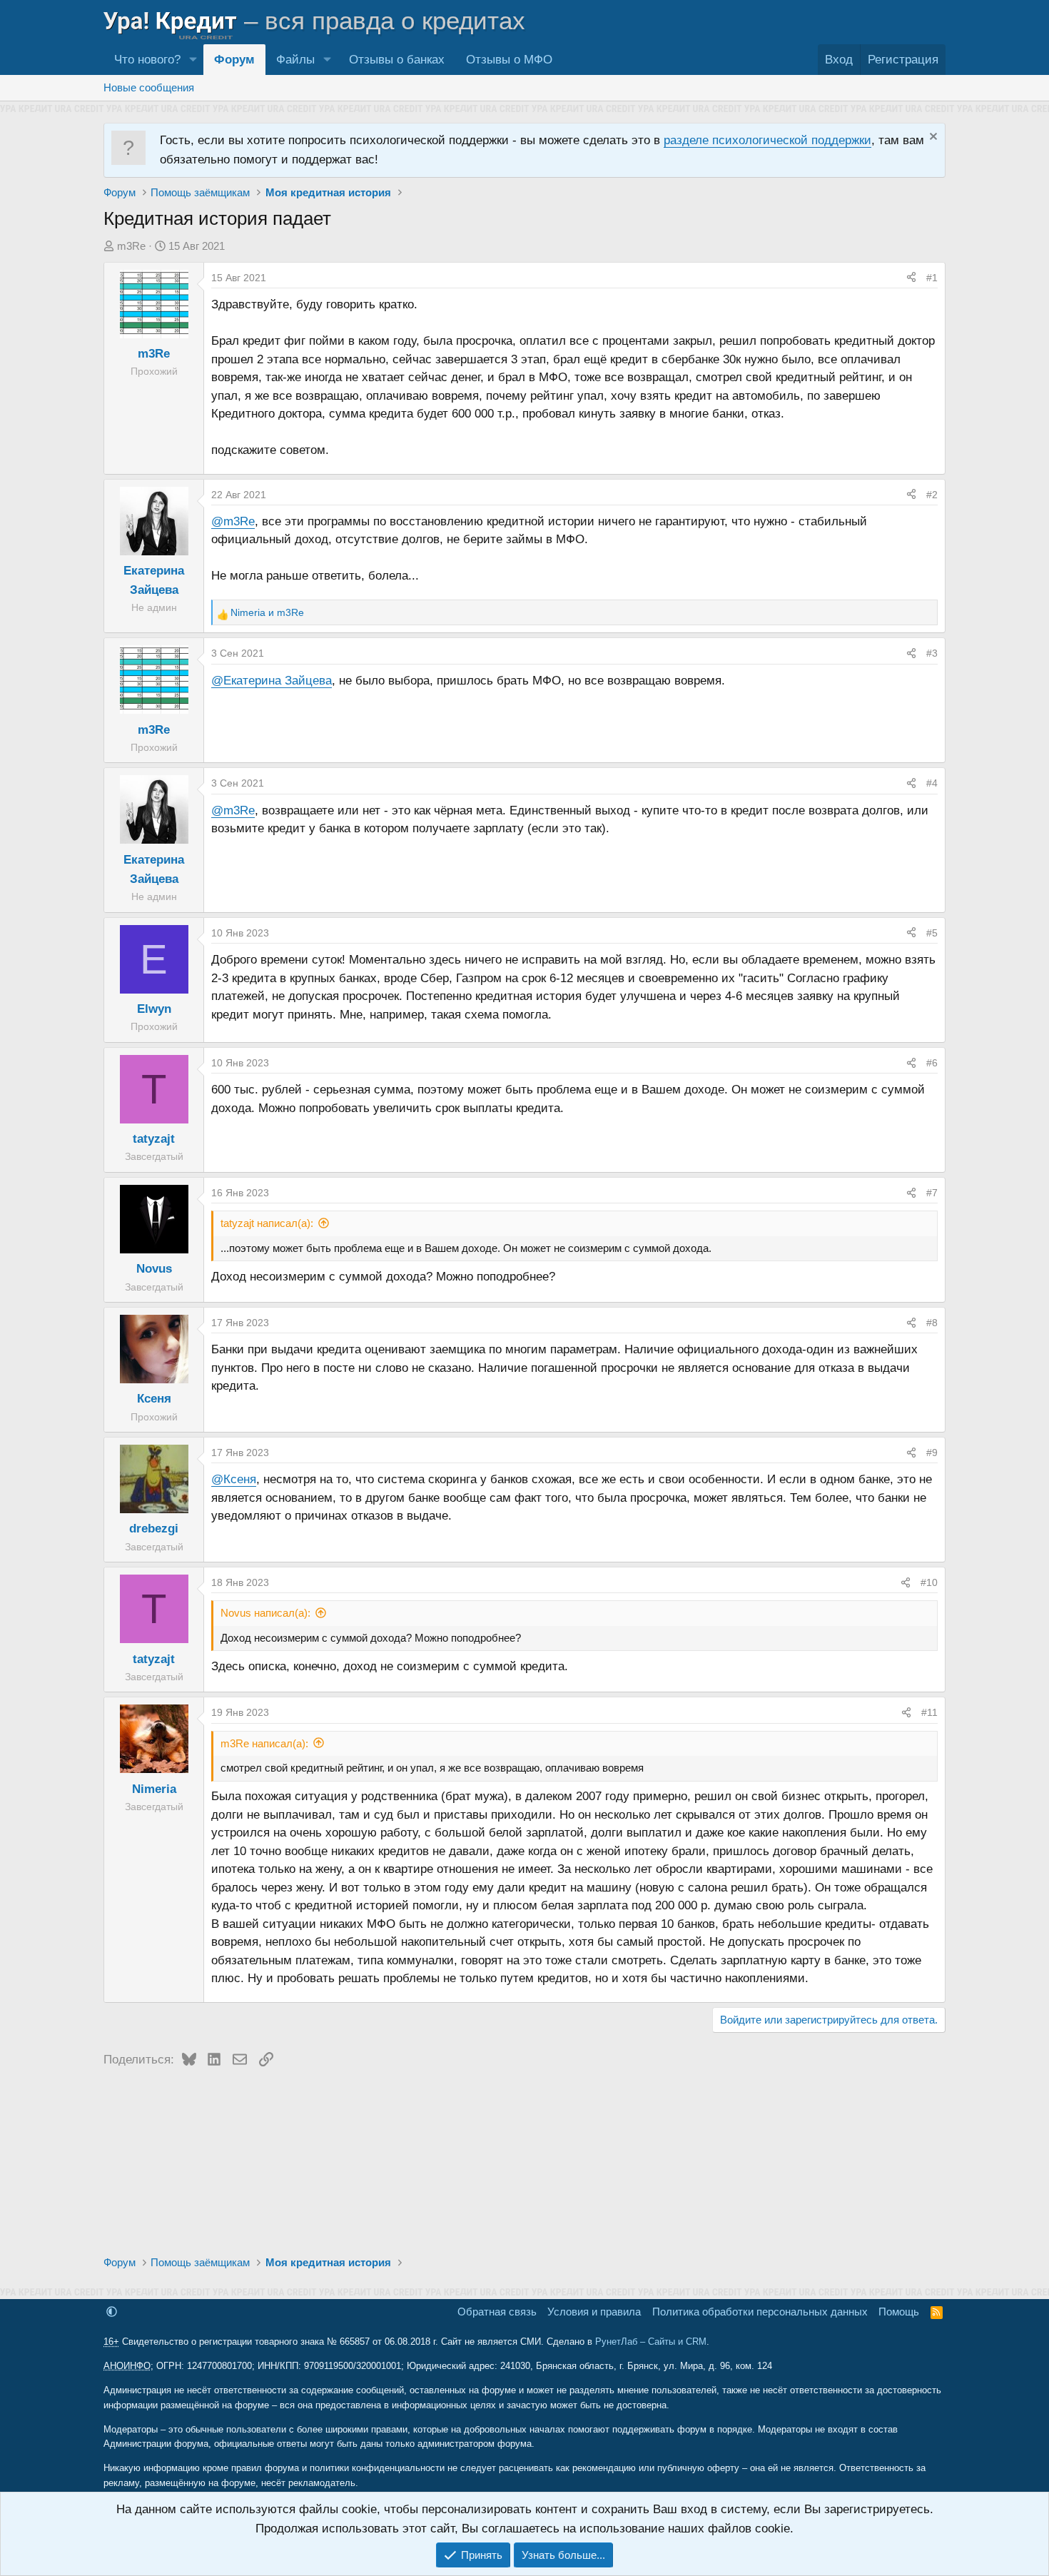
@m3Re (233, 521)
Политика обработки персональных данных (760, 2312)
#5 (932, 933)
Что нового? (147, 60)
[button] (193, 60)
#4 (932, 783)
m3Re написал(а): (264, 1743)
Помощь (899, 2312)
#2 (932, 495)
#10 (929, 1582)
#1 (932, 278)
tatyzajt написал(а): (267, 1223)
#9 (932, 1453)
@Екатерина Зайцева (272, 681)
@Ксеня (234, 1479)
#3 (932, 653)
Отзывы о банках (397, 60)
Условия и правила (594, 2312)
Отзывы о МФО (509, 60)
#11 (929, 1712)
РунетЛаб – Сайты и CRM (651, 2342)
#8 (932, 1323)
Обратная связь (497, 2312)
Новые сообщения (149, 87)
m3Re (131, 246)
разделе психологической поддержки (767, 140)
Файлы (295, 60)
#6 (932, 1063)
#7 (932, 1193)
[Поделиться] (911, 278)
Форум (234, 60)
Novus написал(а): (265, 1613)
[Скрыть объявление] (932, 138)
